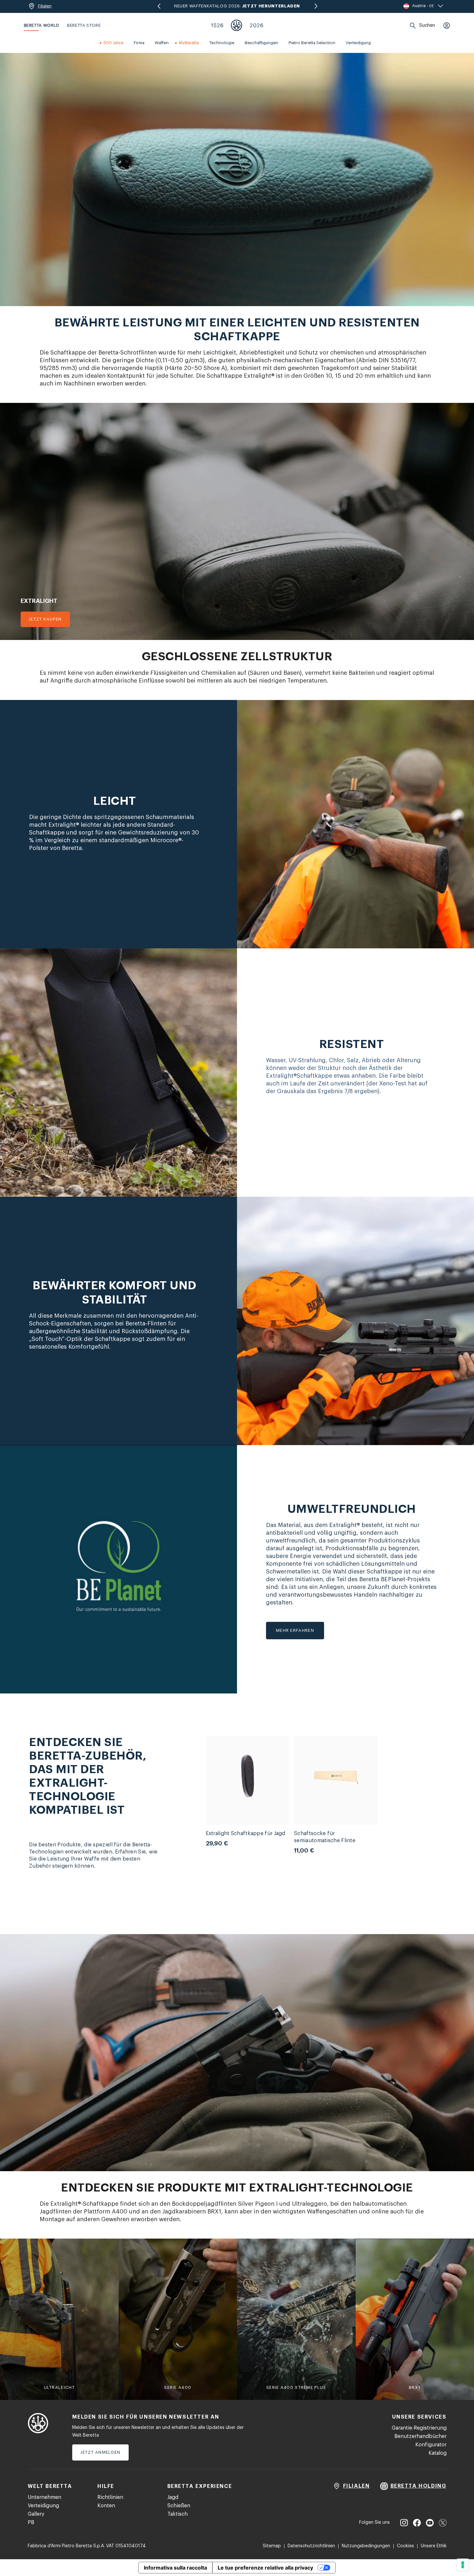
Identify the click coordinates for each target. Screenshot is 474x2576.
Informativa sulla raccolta (175, 2568)
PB (31, 2522)
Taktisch (178, 2514)
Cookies (405, 2546)
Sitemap (272, 2546)
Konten (106, 2506)
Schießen (179, 2506)
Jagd (173, 2497)
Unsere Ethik (434, 2546)
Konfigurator (431, 2445)
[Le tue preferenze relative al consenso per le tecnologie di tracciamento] (463, 2565)
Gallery (36, 2514)
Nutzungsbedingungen (366, 2546)
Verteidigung (43, 2506)
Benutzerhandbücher (420, 2436)
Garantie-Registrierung (419, 2428)
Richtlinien (110, 2497)
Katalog (438, 2453)
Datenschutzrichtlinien (311, 2546)
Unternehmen (44, 2497)
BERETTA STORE (84, 25)
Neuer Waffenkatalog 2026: (237, 6)
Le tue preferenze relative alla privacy (265, 2568)
